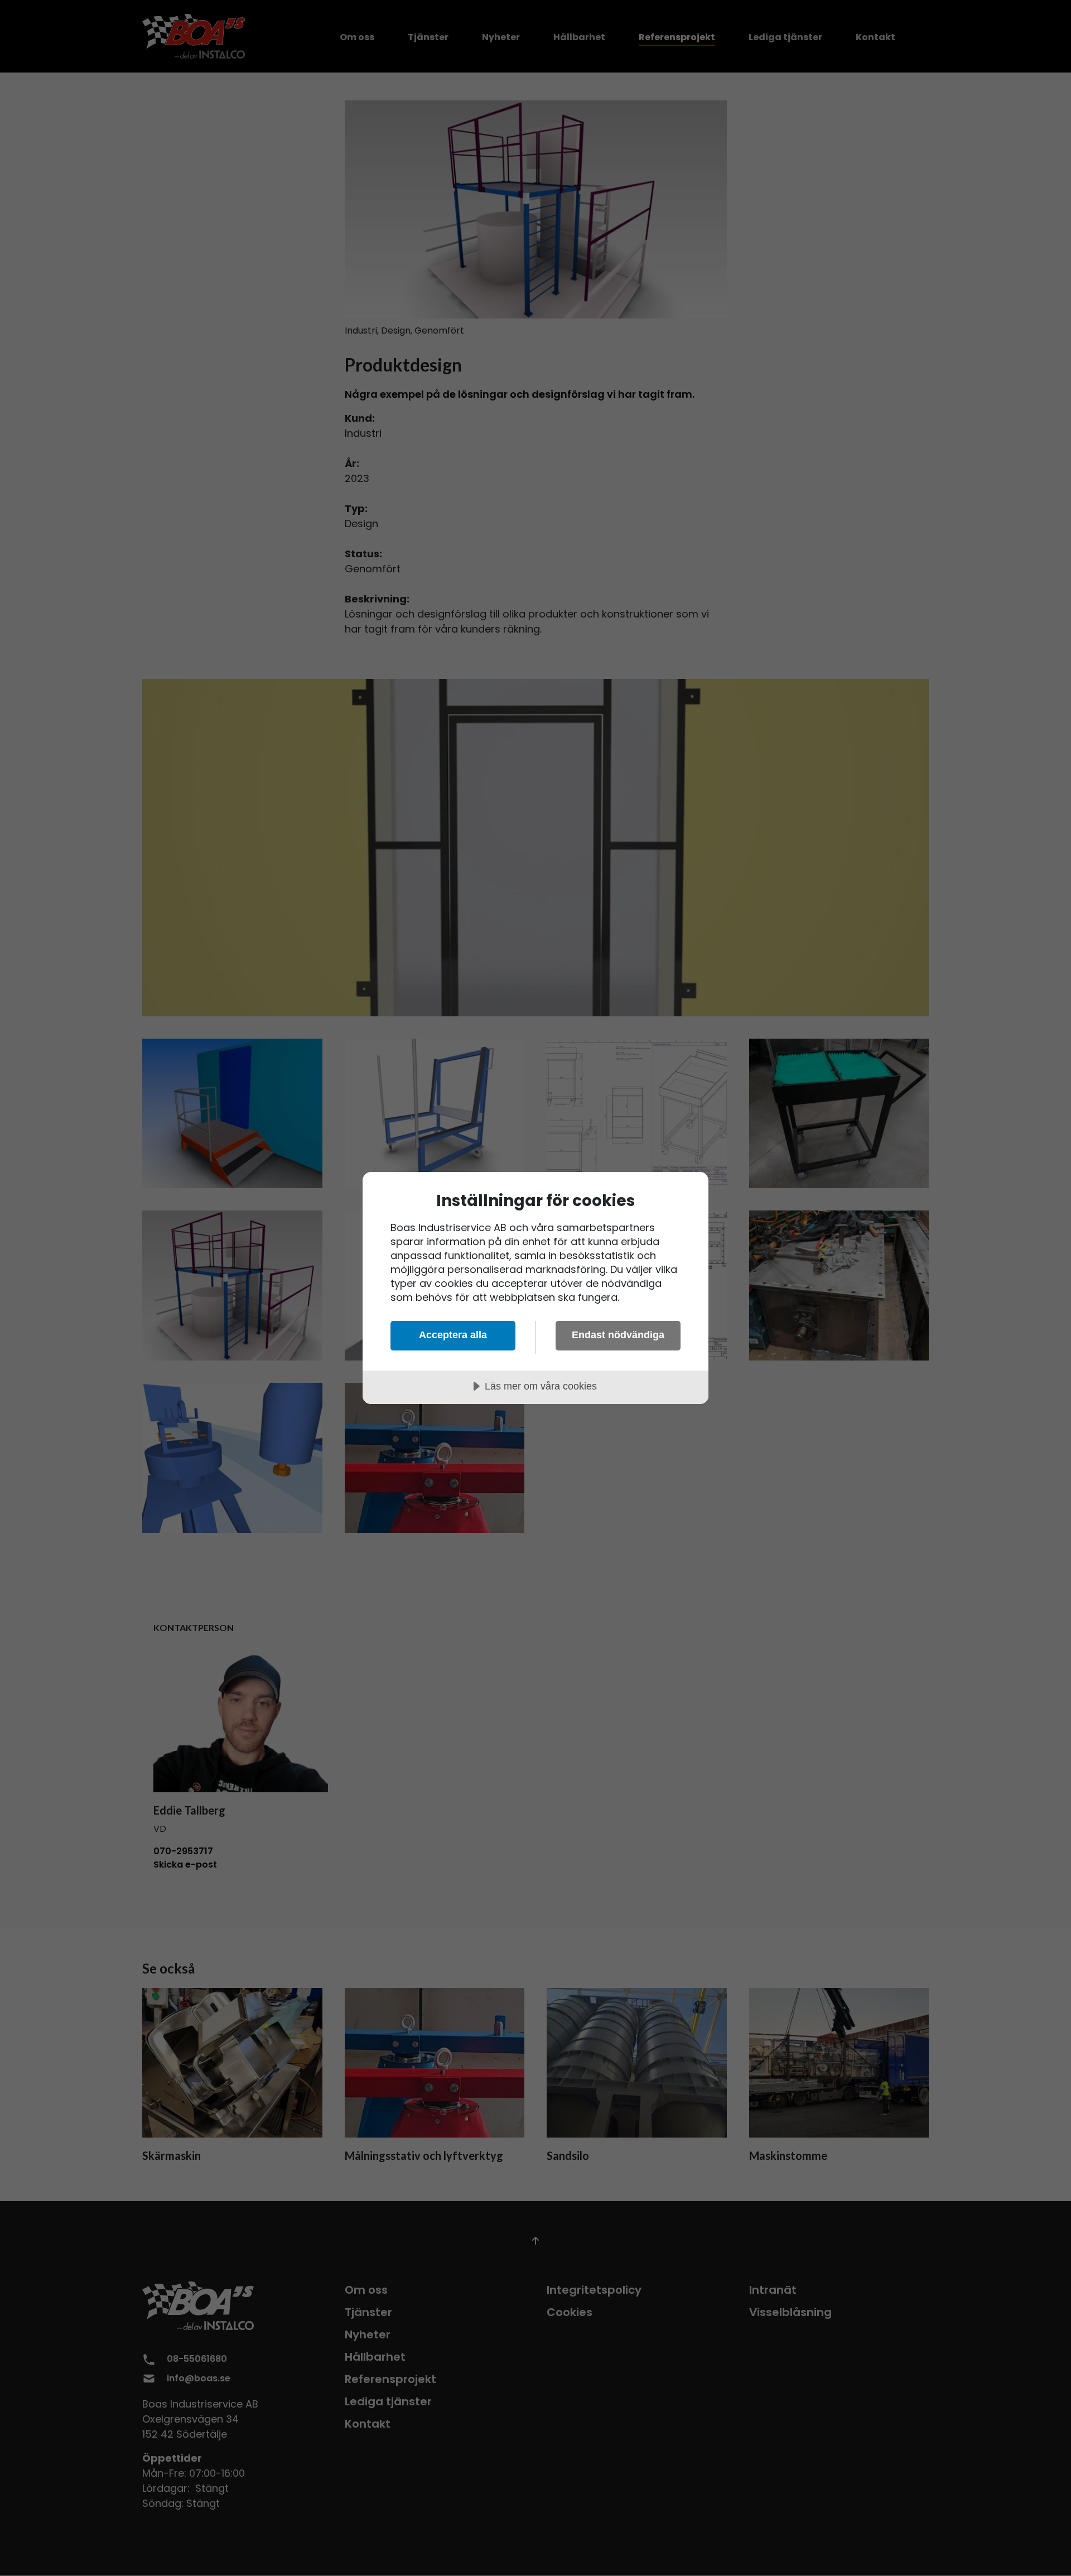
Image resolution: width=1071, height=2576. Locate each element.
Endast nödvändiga (618, 1335)
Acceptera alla (453, 1335)
